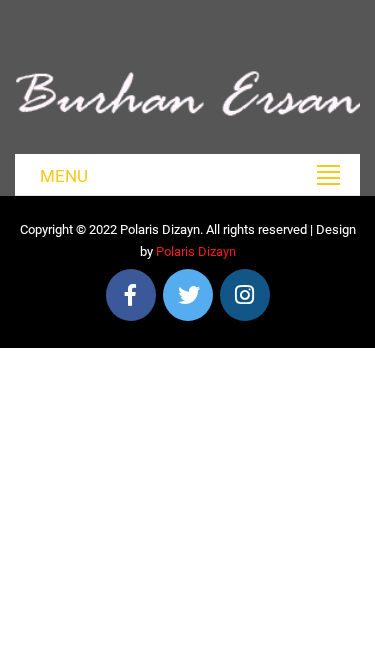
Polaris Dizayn (196, 251)
